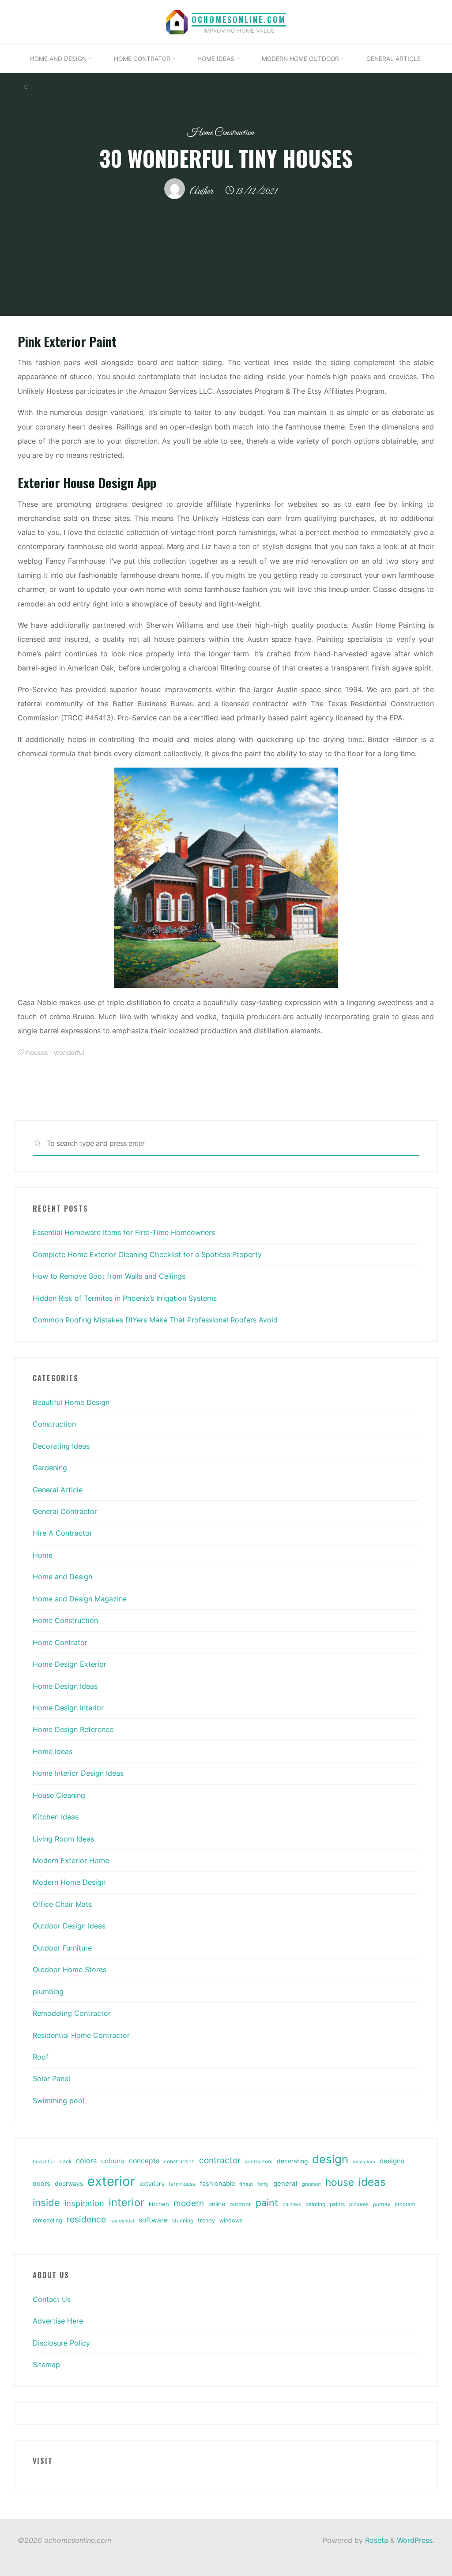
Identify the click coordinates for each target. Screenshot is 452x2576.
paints (337, 2204)
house (340, 2182)
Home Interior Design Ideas (78, 1773)
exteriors (152, 2184)
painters (292, 2204)
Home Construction (221, 133)
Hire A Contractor (62, 1533)
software (153, 2220)
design (330, 2159)
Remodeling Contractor (72, 2013)
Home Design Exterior (70, 1664)
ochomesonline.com (239, 19)
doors (41, 2184)
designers (364, 2162)
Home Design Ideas (65, 1686)
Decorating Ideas (61, 1446)
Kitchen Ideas (56, 1817)
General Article (58, 1490)
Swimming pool (58, 2101)
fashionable (217, 2184)
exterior (111, 2181)
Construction (54, 1424)
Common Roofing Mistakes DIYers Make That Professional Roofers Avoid (155, 1320)
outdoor (240, 2204)
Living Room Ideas (63, 1839)
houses (37, 1053)
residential (122, 2221)
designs (392, 2161)
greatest (311, 2184)
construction (179, 2162)
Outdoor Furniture (62, 1948)
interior (126, 2202)
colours (113, 2161)
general (285, 2183)
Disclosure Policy (61, 2343)
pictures (359, 2204)
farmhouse (182, 2184)
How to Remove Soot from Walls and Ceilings (109, 1276)
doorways (69, 2183)
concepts (144, 2161)
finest (246, 2184)
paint (267, 2203)
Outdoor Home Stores (70, 1970)
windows (231, 2220)
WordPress (415, 2540)
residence (86, 2219)
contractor (220, 2160)
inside (46, 2203)
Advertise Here (58, 2321)
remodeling (47, 2220)
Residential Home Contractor (81, 2035)
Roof (41, 2057)
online (217, 2204)
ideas (372, 2182)
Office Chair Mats (62, 1904)
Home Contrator (60, 1642)
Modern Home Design (69, 1882)
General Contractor (65, 1511)
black (65, 2162)
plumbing (48, 1992)
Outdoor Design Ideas (69, 1926)
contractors (259, 2162)
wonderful (69, 1053)
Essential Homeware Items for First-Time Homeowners (124, 1232)
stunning (183, 2220)
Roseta (375, 2540)
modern (189, 2203)
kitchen (159, 2204)
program (405, 2204)
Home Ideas (53, 1751)
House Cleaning (59, 1795)
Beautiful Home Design (71, 1402)
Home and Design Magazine (80, 1599)
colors (86, 2161)
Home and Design (62, 1577)
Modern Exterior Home (71, 1860)
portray (382, 2204)
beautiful (43, 2162)
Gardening (50, 1468)
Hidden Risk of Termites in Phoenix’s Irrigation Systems (125, 1298)
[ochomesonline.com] (177, 21)
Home (43, 1555)
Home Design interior (68, 1708)
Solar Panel (51, 2079)
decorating (292, 2161)
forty (263, 2184)
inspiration (84, 2203)
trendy (206, 2220)
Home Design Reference (73, 1729)
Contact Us (52, 2299)
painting (315, 2204)
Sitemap (46, 2365)
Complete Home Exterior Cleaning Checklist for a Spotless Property (147, 1254)
